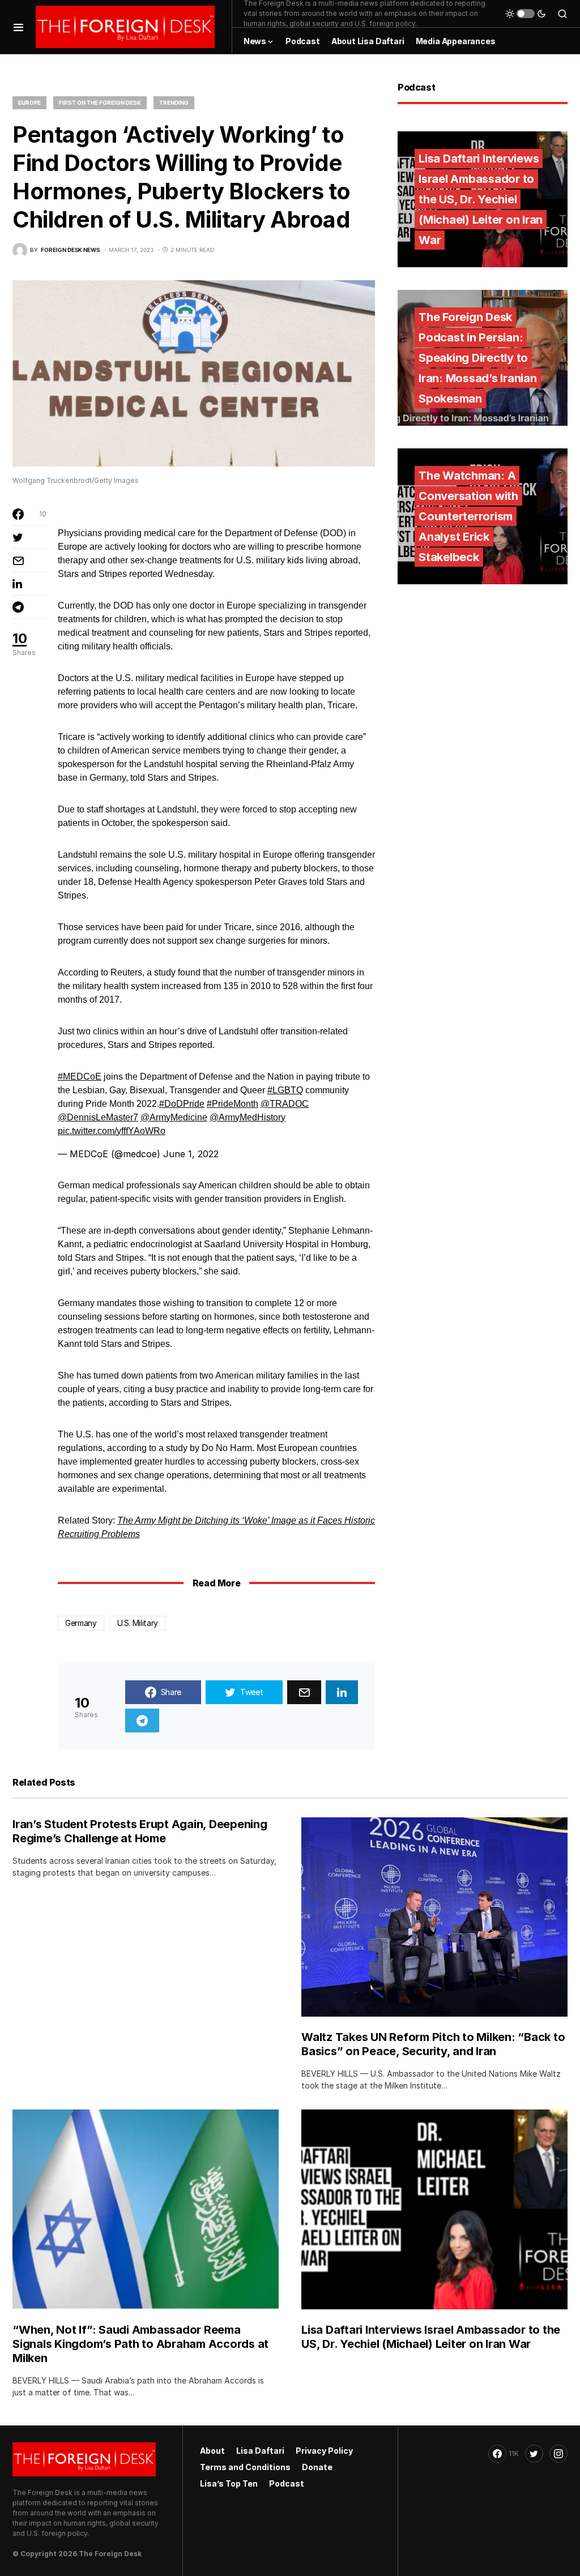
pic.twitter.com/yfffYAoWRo (112, 1131)
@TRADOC (285, 1104)
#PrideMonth (233, 1104)
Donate (317, 2467)
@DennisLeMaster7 (98, 1117)
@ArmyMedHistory (248, 1117)
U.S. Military (138, 1623)
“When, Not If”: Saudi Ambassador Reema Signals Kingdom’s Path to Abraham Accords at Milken (140, 2344)
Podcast (287, 2483)
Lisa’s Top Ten (229, 2483)
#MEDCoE (80, 1077)
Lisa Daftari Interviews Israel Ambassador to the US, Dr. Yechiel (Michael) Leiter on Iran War (481, 199)
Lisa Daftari (260, 2451)
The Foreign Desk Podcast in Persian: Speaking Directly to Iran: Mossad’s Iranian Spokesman (478, 358)
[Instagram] (558, 2454)
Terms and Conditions (245, 2467)
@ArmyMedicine (174, 1117)
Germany (81, 1623)
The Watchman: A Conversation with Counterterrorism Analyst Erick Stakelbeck (468, 516)
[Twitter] (534, 2454)
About (212, 2451)
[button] (18, 27)
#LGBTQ (285, 1090)
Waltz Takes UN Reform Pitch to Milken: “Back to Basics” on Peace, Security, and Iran (433, 2044)
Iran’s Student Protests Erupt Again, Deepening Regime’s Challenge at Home (140, 1831)
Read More (216, 1583)
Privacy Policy (324, 2451)
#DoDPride (182, 1104)
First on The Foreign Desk (100, 102)
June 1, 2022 (191, 1154)
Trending (174, 102)
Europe (29, 102)
